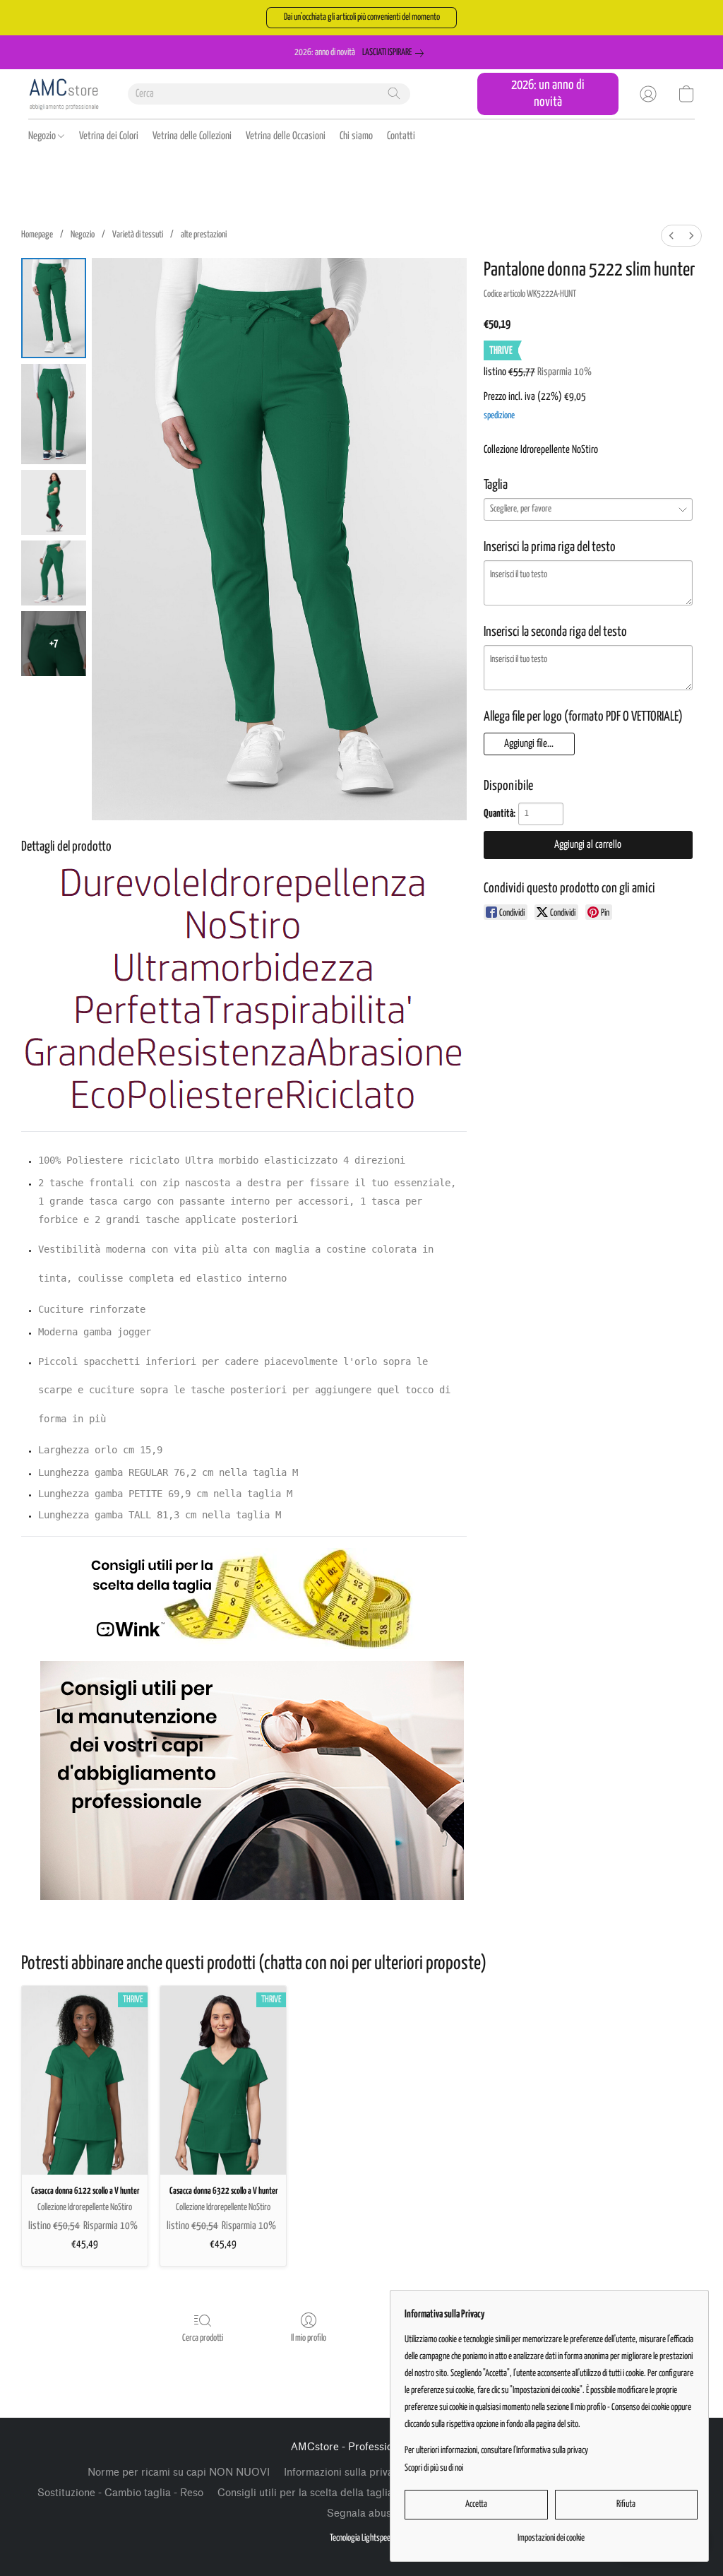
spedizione (499, 416)
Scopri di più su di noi (434, 2468)
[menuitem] (671, 236)
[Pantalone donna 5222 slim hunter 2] (54, 502)
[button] (361, 18)
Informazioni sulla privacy (343, 2472)
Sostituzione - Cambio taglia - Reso (120, 2493)
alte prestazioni (204, 235)
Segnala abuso (362, 2513)
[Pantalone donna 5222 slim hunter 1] (54, 414)
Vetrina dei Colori (109, 136)
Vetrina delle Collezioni (192, 136)
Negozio (43, 136)
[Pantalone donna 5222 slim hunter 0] (54, 308)
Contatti (401, 136)
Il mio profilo (309, 2338)
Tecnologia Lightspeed (362, 2538)
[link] (396, 53)
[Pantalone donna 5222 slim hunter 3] (54, 573)
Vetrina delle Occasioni (286, 136)
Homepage (37, 235)
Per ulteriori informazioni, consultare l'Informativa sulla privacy (496, 2451)
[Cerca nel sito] (394, 93)
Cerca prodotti (203, 2338)
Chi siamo (356, 136)
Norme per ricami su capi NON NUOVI (179, 2472)
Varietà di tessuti (138, 235)
